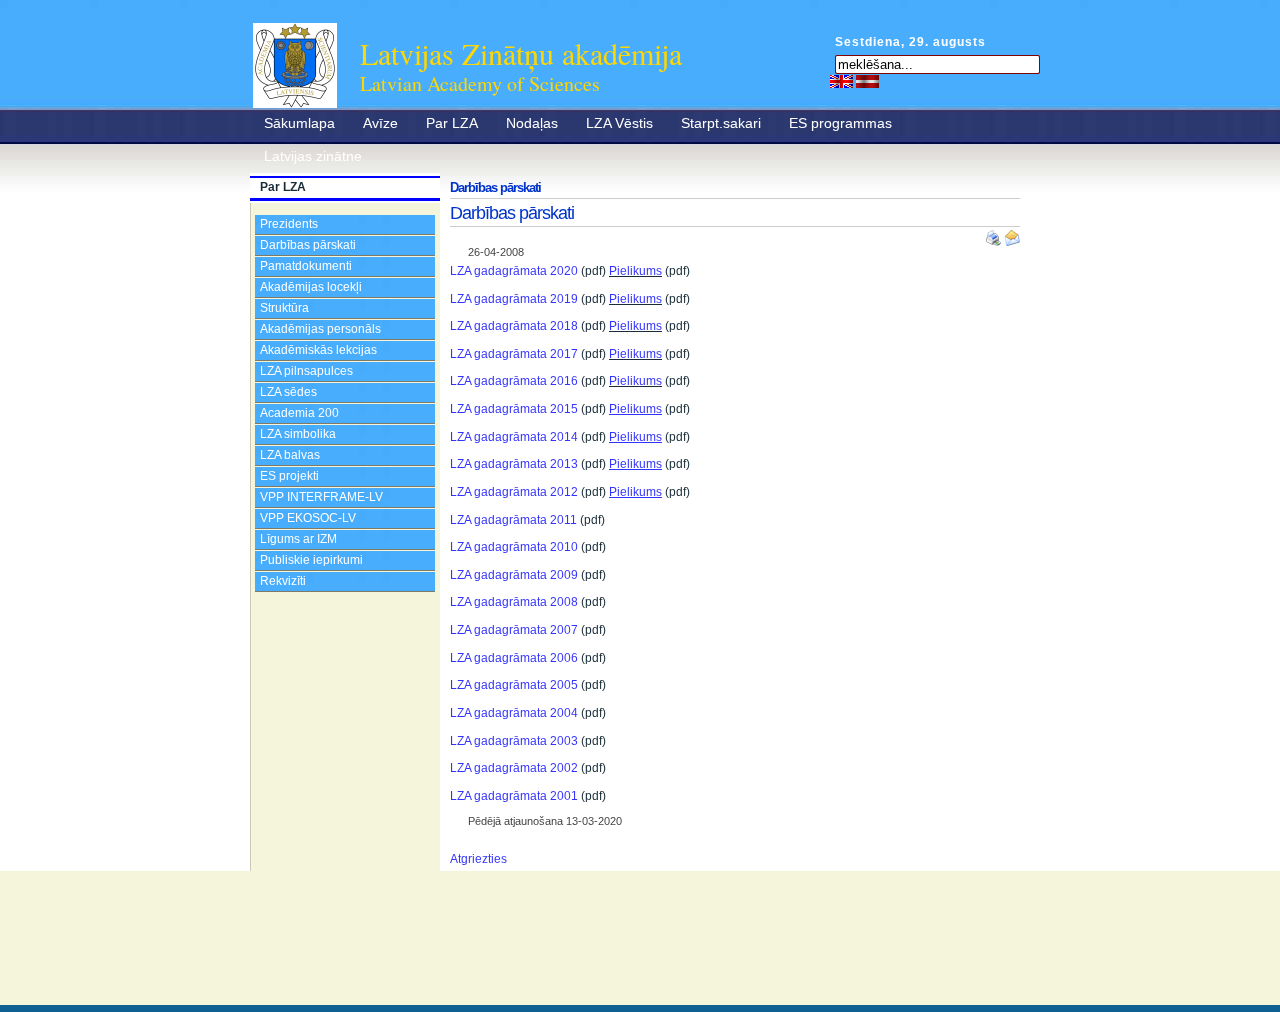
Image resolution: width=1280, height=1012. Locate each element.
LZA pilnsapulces (306, 371)
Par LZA (452, 123)
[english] (841, 81)
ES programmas (840, 123)
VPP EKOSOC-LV (308, 518)
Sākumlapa (299, 123)
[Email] (1012, 234)
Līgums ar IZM (298, 539)
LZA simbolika (298, 434)
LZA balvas (290, 455)
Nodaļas (532, 123)
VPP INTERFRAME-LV (321, 497)
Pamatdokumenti (306, 266)
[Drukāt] (995, 234)
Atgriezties (478, 859)
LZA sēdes (288, 392)
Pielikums (635, 271)
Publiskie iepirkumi (311, 560)
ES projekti (289, 476)
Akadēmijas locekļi (311, 287)
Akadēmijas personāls (320, 329)
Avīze (380, 123)
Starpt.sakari (721, 123)
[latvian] (867, 81)
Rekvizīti (283, 581)
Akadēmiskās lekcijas (318, 350)
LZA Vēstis (619, 123)
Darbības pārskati (308, 245)
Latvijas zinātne (313, 156)
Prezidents (289, 224)
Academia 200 (299, 413)
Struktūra (284, 308)
